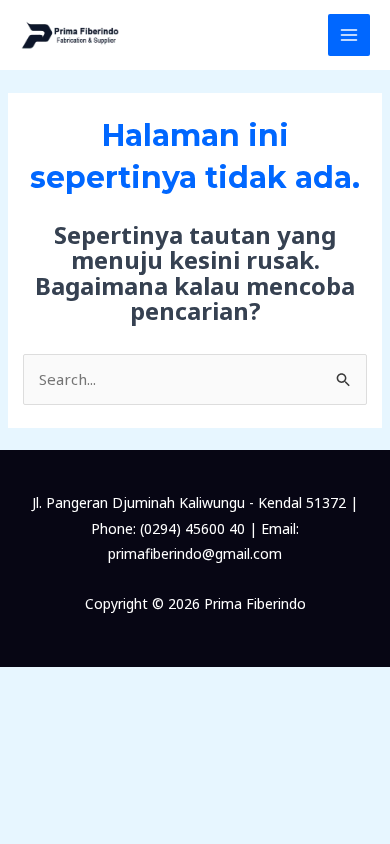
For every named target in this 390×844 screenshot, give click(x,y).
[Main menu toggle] (349, 35)
